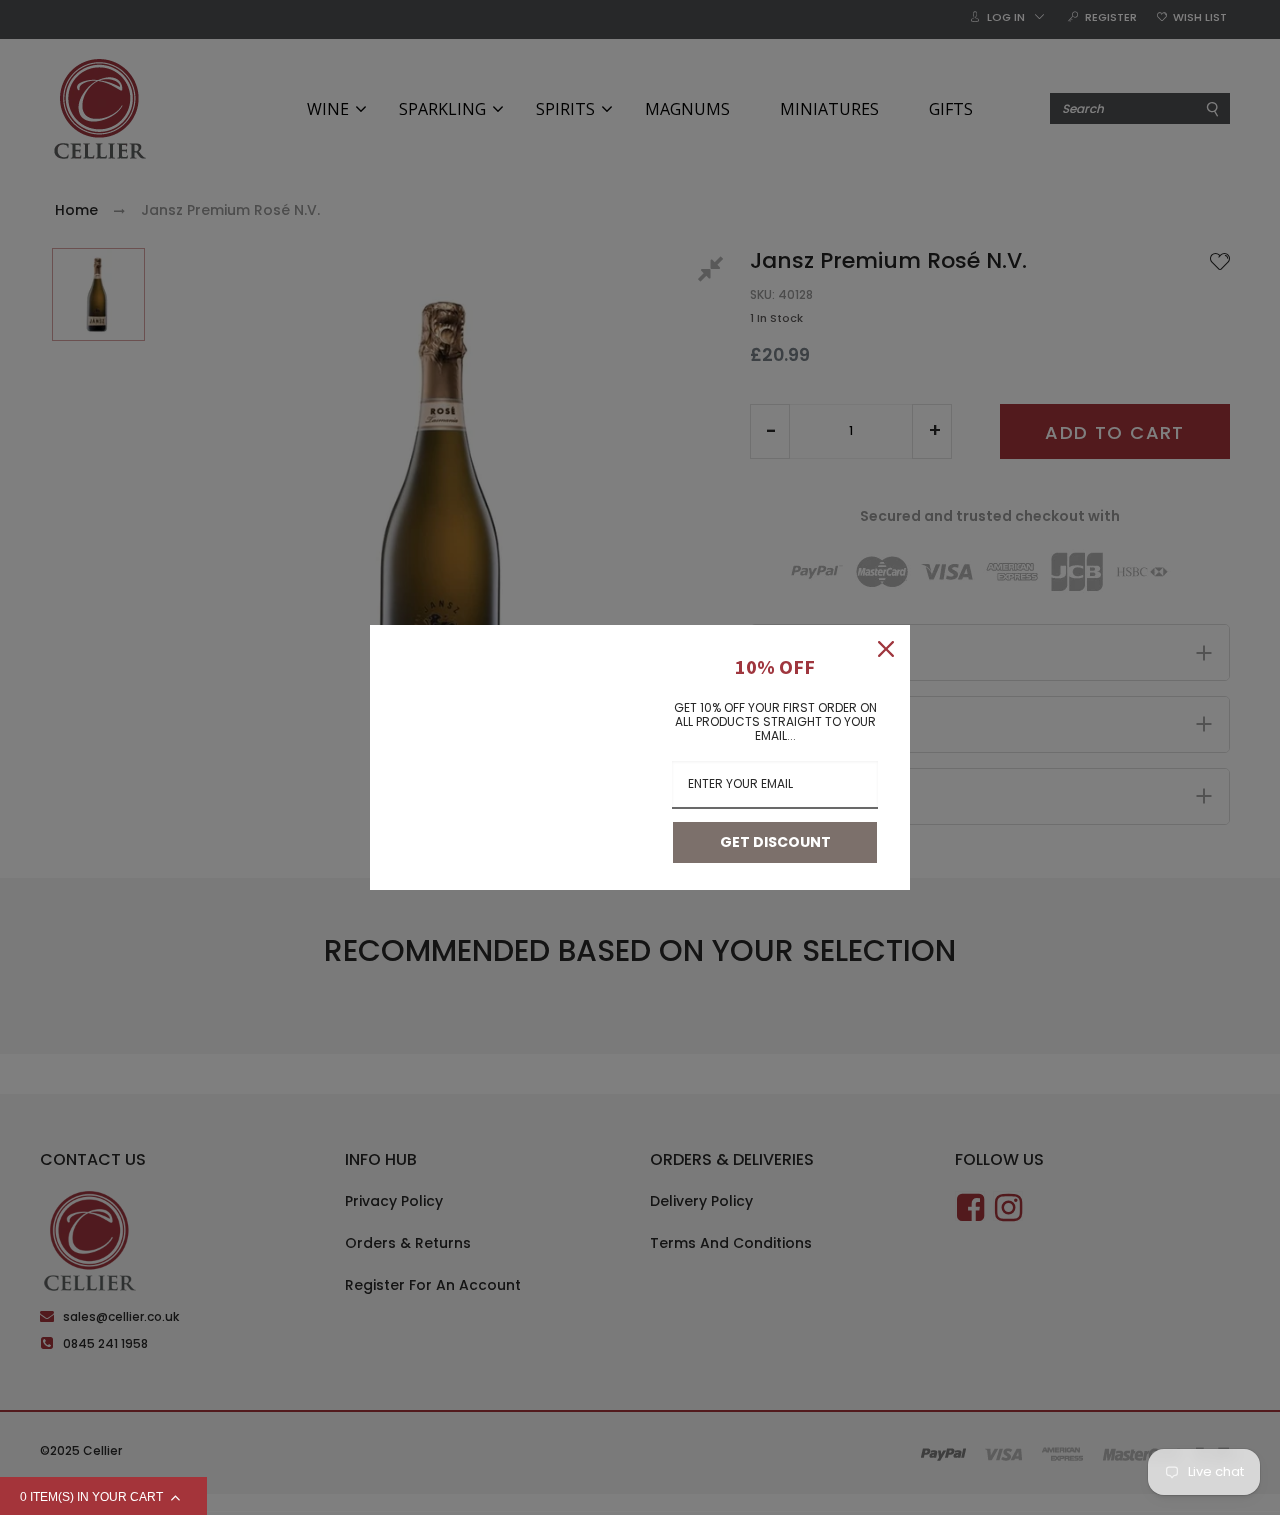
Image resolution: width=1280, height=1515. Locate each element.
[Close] (886, 649)
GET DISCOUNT (775, 842)
